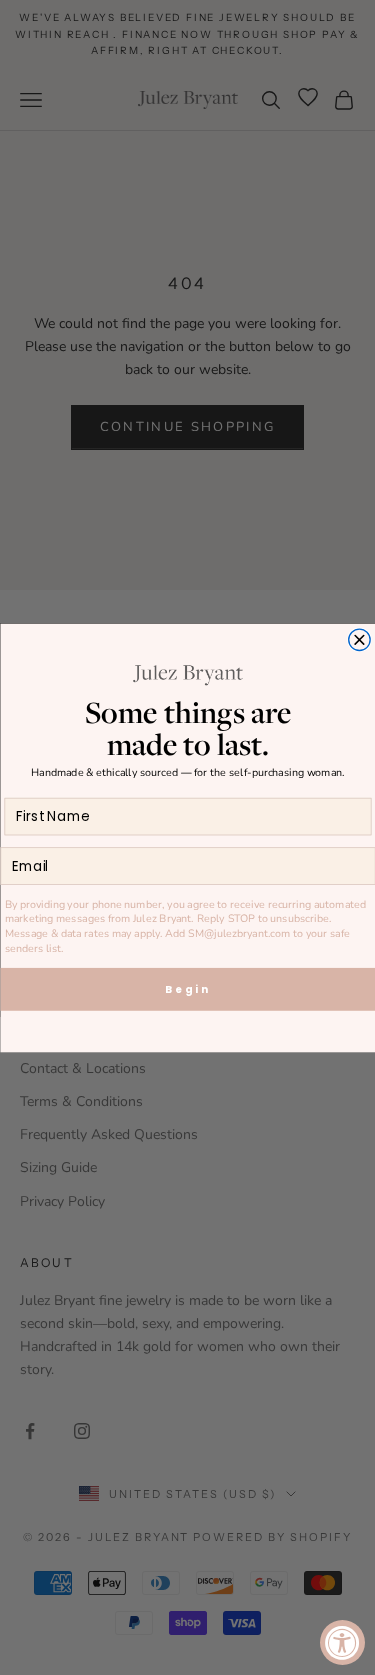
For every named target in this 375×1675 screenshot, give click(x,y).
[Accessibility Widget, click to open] (342, 1642)
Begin (187, 989)
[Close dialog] (358, 639)
